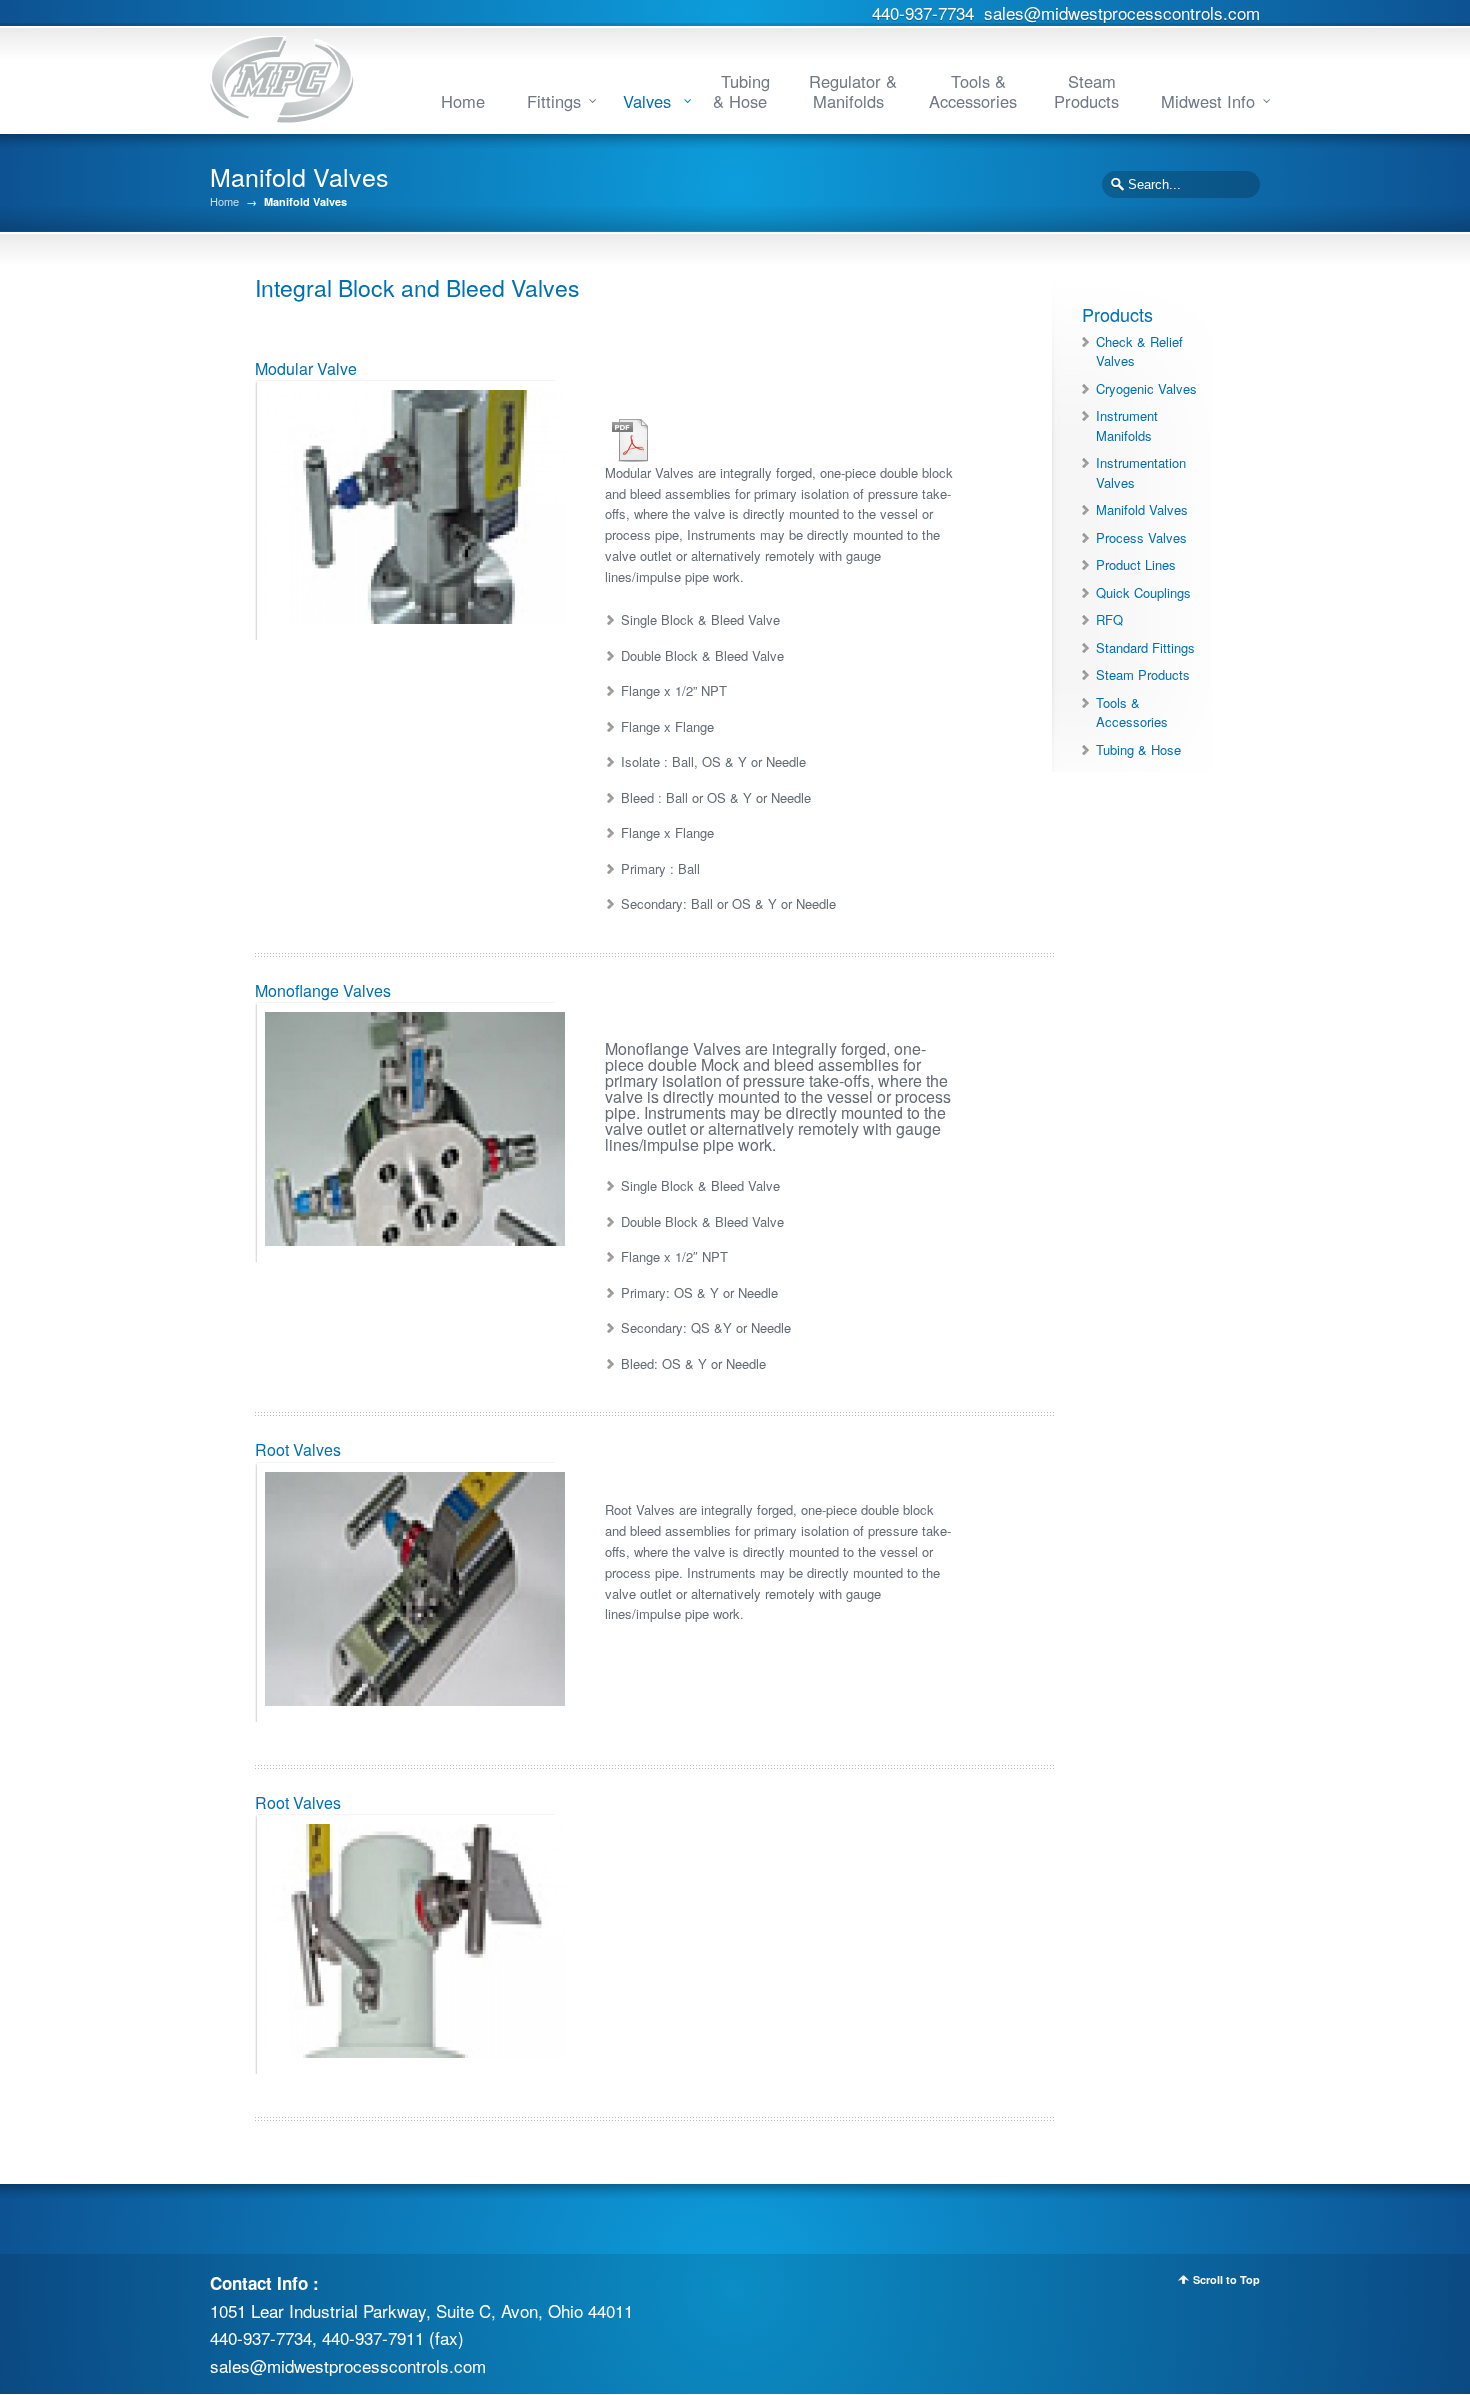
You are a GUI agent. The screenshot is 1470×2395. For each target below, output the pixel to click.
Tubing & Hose (741, 91)
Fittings (554, 101)
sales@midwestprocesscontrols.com (1122, 12)
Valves (649, 101)
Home (463, 101)
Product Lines (1136, 564)
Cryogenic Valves (1146, 388)
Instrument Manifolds (1127, 425)
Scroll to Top (1226, 2279)
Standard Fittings (1145, 647)
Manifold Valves (1142, 509)
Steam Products (1086, 91)
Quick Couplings (1143, 592)
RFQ (1109, 619)
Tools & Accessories (973, 91)
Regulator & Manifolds (853, 91)
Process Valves (1141, 537)
